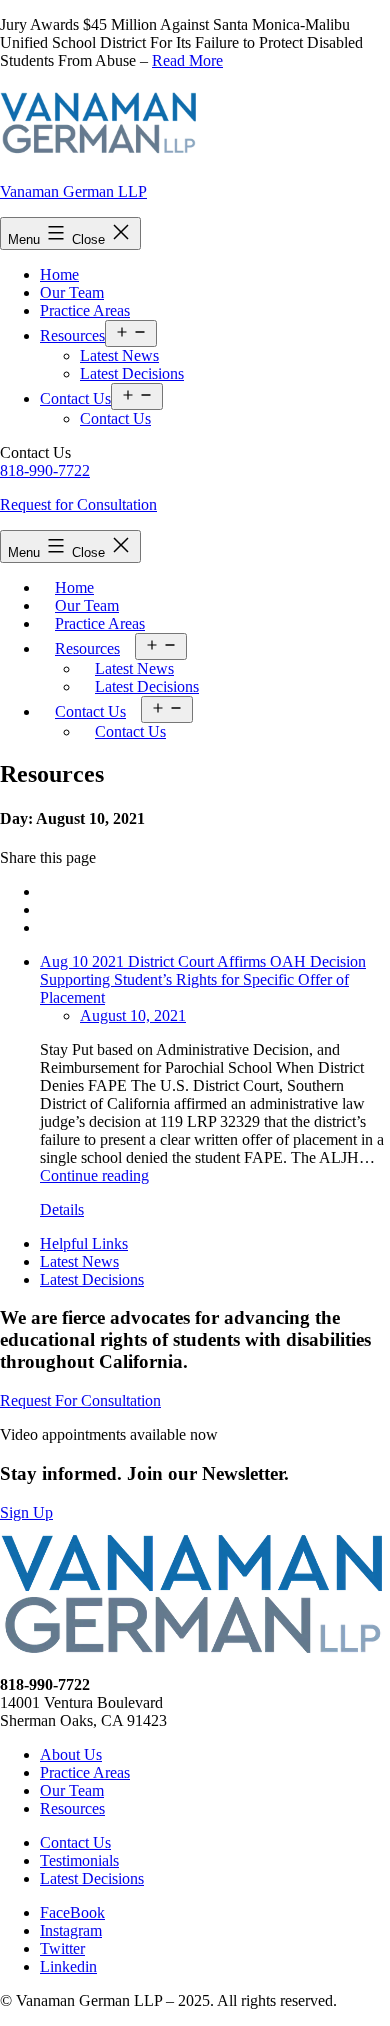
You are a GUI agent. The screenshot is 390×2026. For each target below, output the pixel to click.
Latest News (119, 355)
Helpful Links (84, 1243)
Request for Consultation (78, 504)
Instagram (71, 1930)
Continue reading (94, 1175)
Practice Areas (85, 310)
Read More (187, 60)
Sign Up (26, 1512)
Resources (72, 335)
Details (62, 1209)
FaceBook (72, 1912)
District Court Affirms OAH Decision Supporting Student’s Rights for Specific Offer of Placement (203, 979)
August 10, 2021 (133, 1015)
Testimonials (79, 1860)
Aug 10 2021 (84, 961)
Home (59, 274)
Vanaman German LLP (73, 191)
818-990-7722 (45, 470)
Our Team (72, 292)
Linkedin (68, 1966)
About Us (71, 1754)
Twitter (62, 1948)
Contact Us (75, 398)
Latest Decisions (132, 373)
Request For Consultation (80, 1400)
